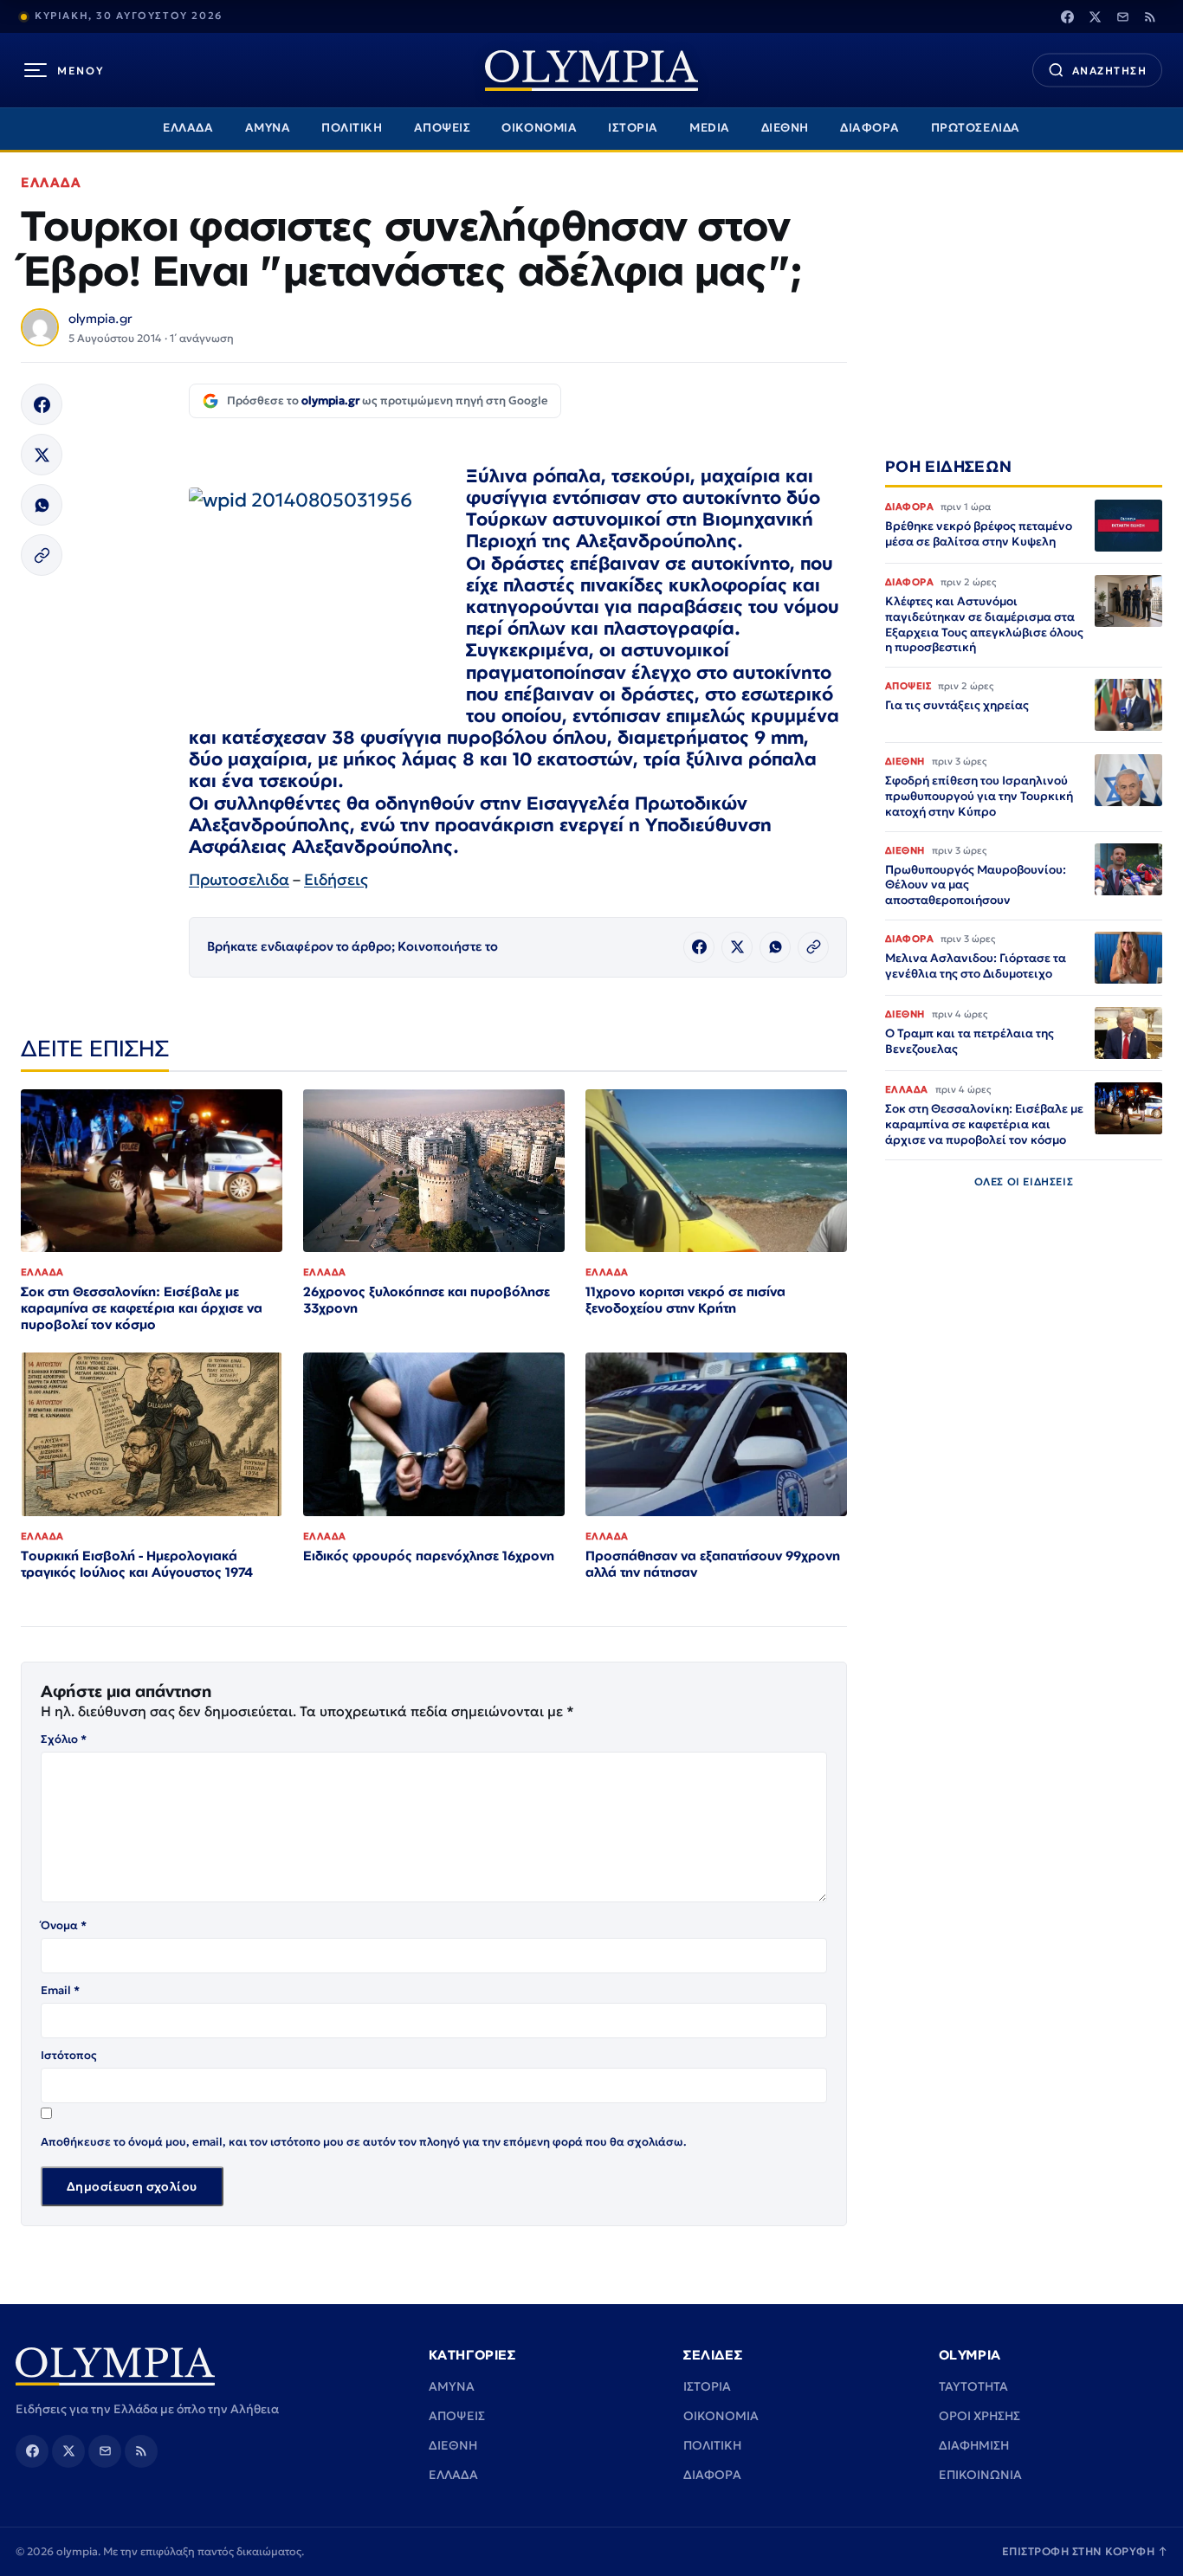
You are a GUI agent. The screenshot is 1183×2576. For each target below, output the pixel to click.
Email (60, 1990)
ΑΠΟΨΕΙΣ (443, 128)
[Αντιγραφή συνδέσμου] (42, 555)
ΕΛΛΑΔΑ (188, 128)
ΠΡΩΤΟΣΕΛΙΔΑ (976, 128)
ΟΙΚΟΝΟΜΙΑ (539, 128)
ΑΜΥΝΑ (268, 128)
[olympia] (591, 71)
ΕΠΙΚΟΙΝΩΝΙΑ (980, 2475)
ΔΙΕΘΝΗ (785, 128)
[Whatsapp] (42, 505)
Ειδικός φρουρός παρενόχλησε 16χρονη (429, 1556)
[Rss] (1150, 16)
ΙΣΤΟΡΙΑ (633, 128)
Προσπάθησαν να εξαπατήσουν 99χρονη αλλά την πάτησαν (713, 1564)
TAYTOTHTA (973, 2386)
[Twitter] (1095, 16)
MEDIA (710, 128)
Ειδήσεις (336, 879)
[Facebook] (1067, 16)
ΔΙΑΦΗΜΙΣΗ (974, 2445)
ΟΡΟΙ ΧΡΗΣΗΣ (979, 2416)
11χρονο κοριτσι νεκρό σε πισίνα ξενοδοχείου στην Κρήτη (685, 1300)
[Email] (1122, 16)
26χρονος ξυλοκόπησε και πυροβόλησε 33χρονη (427, 1300)
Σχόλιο (64, 1739)
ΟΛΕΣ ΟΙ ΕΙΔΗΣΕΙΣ (1024, 1181)
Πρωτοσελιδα (239, 879)
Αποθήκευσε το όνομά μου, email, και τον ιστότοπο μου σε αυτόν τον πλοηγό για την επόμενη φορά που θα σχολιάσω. (364, 2142)
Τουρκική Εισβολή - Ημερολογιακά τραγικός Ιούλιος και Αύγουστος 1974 (137, 1564)
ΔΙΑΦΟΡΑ (870, 128)
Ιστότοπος (69, 2055)
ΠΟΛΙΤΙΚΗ (352, 128)
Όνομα (64, 1925)
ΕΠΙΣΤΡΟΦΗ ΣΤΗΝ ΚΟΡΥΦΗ (1085, 2551)
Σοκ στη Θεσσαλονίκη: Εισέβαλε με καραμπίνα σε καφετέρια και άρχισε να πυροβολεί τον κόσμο (142, 1308)
